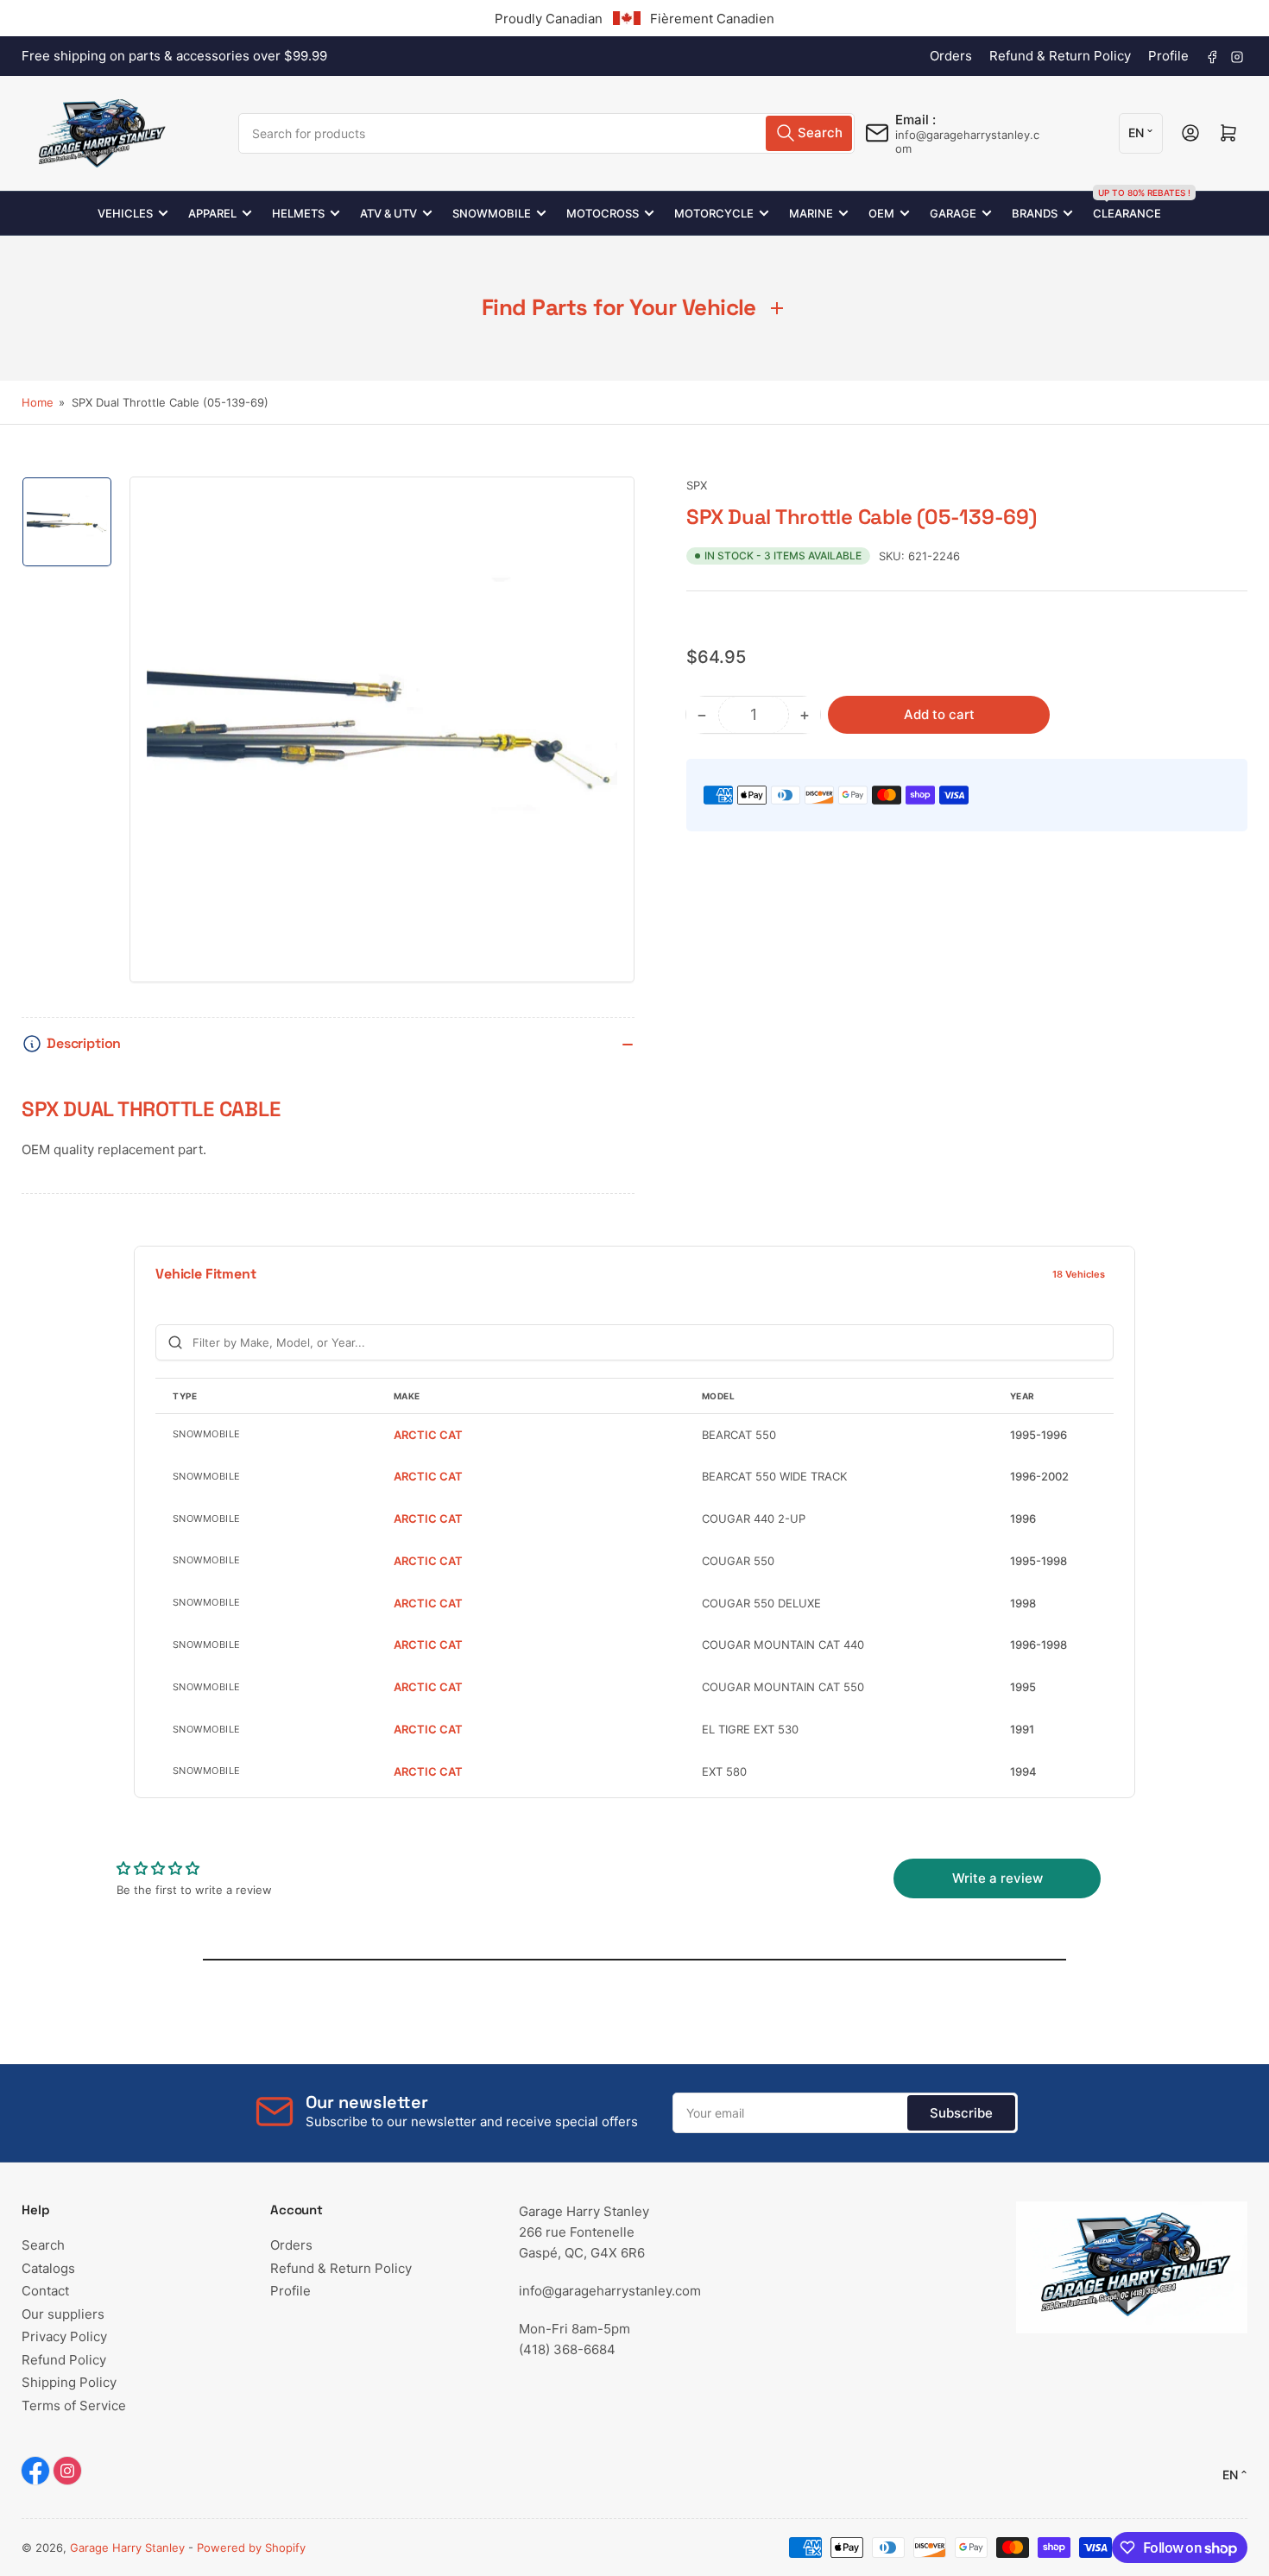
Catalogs (48, 2268)
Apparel (212, 213)
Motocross (603, 213)
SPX (697, 485)
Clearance (1127, 206)
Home (38, 402)
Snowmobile (492, 213)
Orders (951, 56)
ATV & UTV (388, 213)
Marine (811, 213)
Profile (1168, 56)
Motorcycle (714, 213)
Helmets (298, 213)
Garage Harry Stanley (127, 2548)
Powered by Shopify (251, 2548)
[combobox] (546, 133)
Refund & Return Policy (1060, 56)
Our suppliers (63, 2314)
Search (43, 2245)
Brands (1035, 213)
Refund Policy (64, 2360)
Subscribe (961, 2113)
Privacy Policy (64, 2336)
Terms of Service (74, 2406)
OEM (881, 213)
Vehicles (125, 213)
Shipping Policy (69, 2382)
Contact (45, 2291)
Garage (953, 213)
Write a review (998, 1878)
